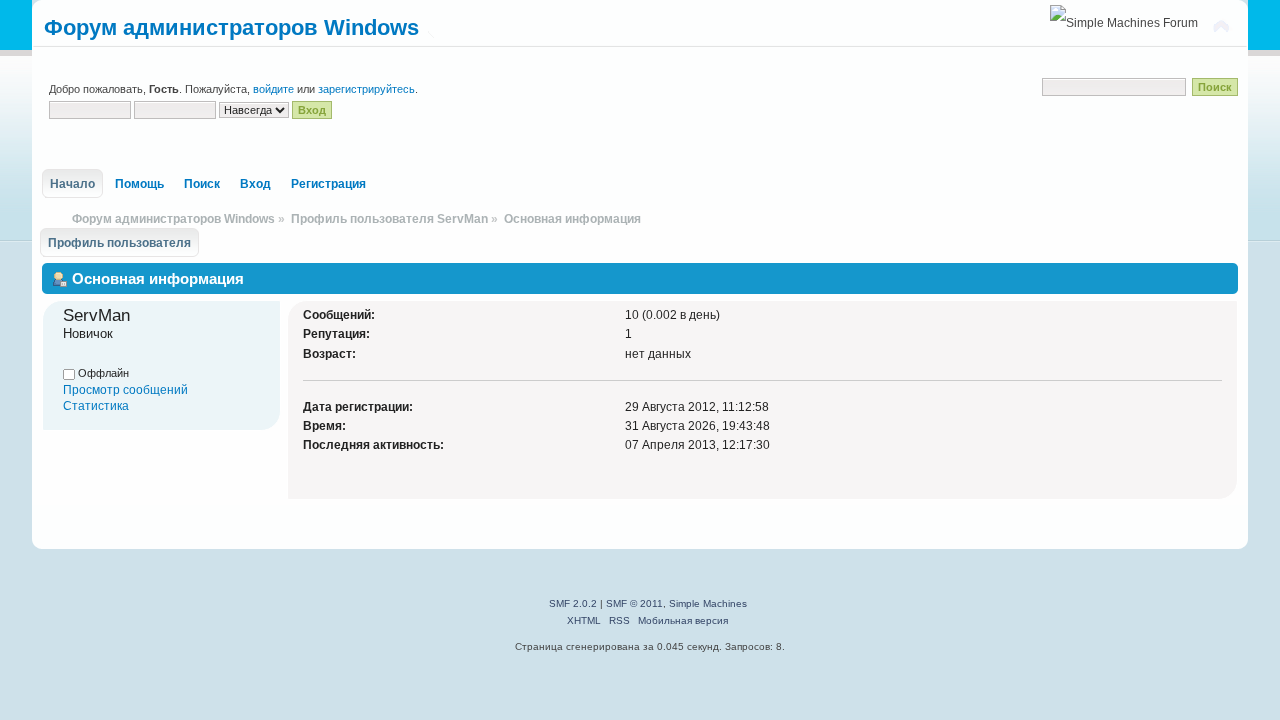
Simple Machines (708, 603)
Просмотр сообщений (125, 390)
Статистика (96, 406)
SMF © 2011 (634, 603)
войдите (273, 89)
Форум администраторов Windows (231, 27)
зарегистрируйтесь (366, 89)
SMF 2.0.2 (573, 603)
